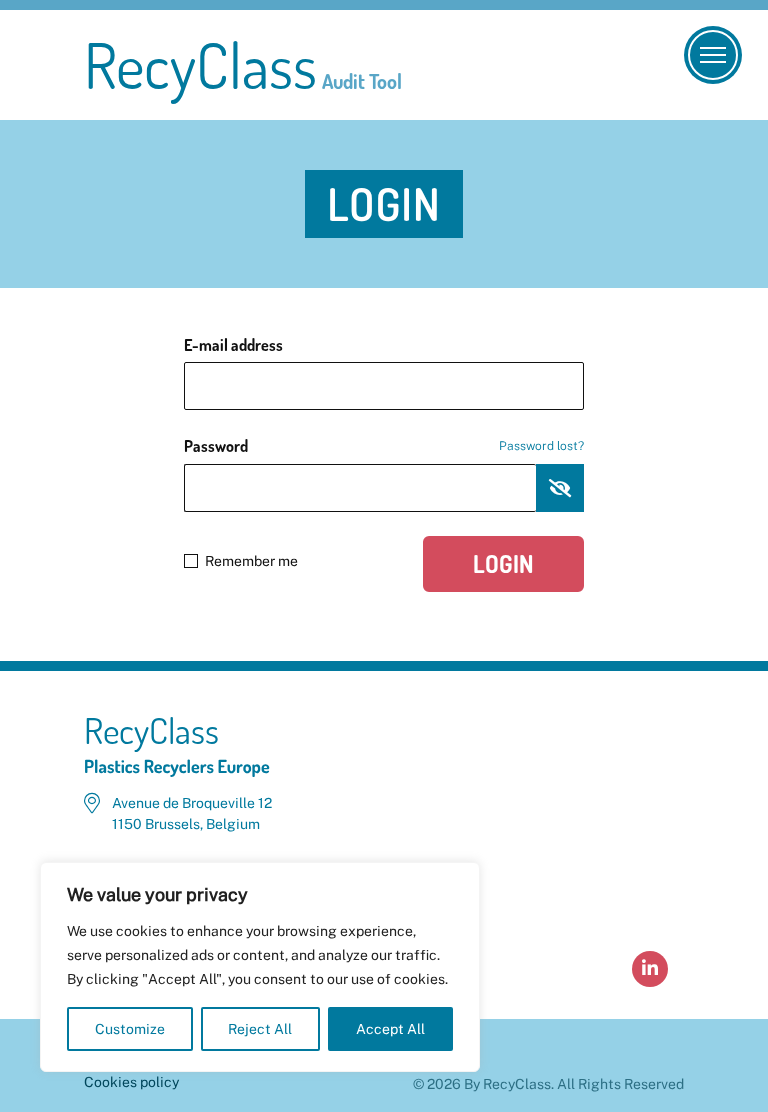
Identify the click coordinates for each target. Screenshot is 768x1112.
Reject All (260, 1029)
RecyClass (243, 65)
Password (384, 446)
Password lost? (541, 446)
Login (503, 563)
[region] (260, 967)
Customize (130, 1029)
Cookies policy (131, 1082)
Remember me (251, 561)
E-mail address (233, 345)
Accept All (390, 1029)
